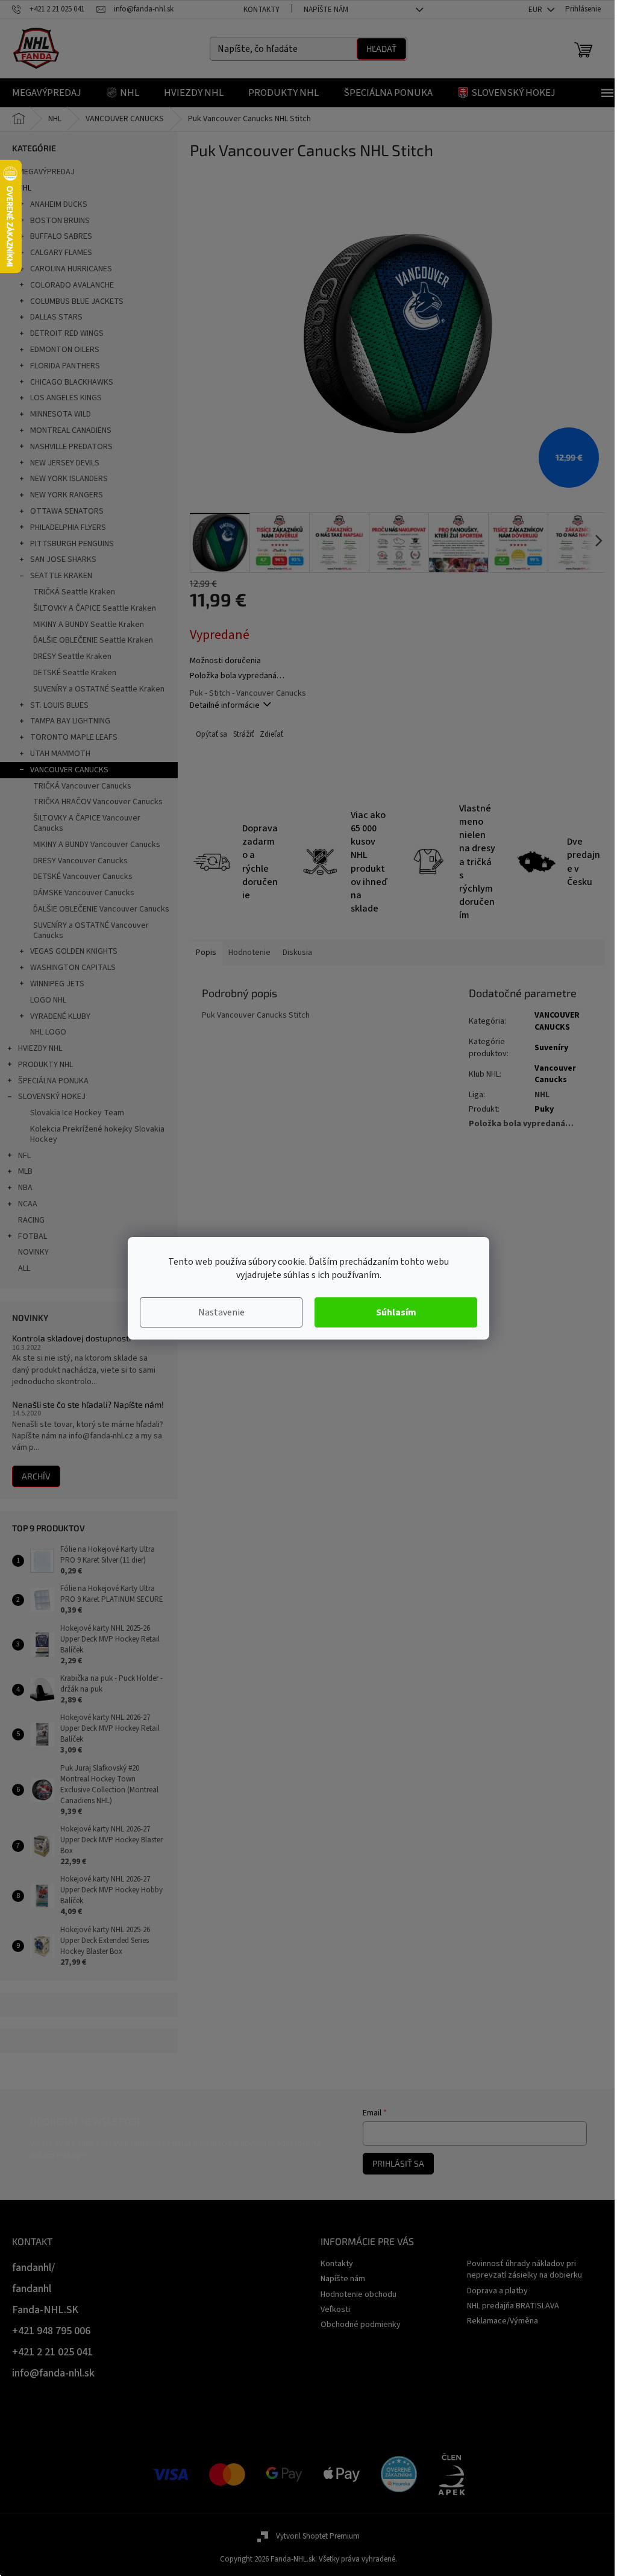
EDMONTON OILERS (65, 350)
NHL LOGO (48, 1032)
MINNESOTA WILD (61, 414)
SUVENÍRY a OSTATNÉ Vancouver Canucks (91, 931)
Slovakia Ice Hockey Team (77, 1113)
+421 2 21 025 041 (52, 2352)
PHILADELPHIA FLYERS (68, 527)
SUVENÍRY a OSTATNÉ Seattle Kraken (99, 689)
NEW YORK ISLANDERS (69, 479)
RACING (31, 1220)
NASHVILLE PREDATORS (71, 447)
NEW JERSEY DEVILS (65, 463)
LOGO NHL (48, 1000)
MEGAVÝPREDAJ (46, 172)
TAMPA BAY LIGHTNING (70, 721)
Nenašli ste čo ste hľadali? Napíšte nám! (88, 1404)
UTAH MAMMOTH (60, 754)
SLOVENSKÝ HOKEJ (52, 1097)
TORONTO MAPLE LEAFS (74, 737)
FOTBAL (33, 1236)
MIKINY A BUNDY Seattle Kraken (89, 625)
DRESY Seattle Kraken (72, 657)
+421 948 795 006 (51, 2331)
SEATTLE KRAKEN (61, 576)
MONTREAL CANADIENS (71, 430)
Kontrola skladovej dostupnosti (71, 1338)
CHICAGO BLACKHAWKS (72, 382)
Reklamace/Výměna (503, 2321)
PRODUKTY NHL (45, 1065)
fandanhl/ (33, 2268)
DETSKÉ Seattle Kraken (75, 673)
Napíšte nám (326, 10)
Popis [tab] (206, 953)
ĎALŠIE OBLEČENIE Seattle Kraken (93, 640)
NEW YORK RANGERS (67, 495)
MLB (25, 1171)
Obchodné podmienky (361, 2325)
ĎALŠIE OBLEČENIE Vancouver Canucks (101, 909)
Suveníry (551, 1048)
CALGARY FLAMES (61, 253)
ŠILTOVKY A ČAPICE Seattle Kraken (95, 608)
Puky (544, 1109)
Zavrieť (271, 735)
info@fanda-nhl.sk (53, 2373)
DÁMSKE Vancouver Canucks (84, 893)
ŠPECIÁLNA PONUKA (53, 1081)
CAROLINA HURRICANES (71, 269)
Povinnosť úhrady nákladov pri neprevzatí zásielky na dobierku (525, 2269)
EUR (536, 10)
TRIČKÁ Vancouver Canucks (82, 786)
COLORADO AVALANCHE (72, 285)
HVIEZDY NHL (40, 1048)
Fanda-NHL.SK (45, 2310)
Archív (36, 1476)
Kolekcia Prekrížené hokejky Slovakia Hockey (97, 1134)
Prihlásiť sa (398, 2163)
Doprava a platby (497, 2291)
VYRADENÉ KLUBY (60, 1016)
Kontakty (262, 10)
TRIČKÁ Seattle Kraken (74, 592)
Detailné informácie (225, 705)
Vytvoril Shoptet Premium (318, 2536)
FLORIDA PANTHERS (65, 366)
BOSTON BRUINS (60, 221)
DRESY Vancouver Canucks (80, 861)
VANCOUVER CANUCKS (69, 770)
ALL (24, 1268)
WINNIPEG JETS (57, 984)
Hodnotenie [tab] (249, 953)
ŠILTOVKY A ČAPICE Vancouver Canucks (87, 823)
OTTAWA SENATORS (67, 511)
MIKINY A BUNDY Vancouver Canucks (97, 845)
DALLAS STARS (56, 317)
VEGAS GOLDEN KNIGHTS (74, 951)
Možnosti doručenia (225, 661)
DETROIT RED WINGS (67, 333)
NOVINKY (33, 1252)
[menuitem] (47, 93)
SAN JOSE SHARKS (63, 559)
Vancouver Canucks (555, 1074)
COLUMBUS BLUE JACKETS (77, 301)
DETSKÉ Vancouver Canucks (83, 877)
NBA (25, 1188)
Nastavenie (221, 1312)
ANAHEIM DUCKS (59, 204)
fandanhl (32, 2289)
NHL (25, 188)
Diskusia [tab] (297, 953)
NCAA (28, 1204)
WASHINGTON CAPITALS (73, 968)
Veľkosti (335, 2310)
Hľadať (381, 49)
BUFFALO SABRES (61, 236)
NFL (24, 1156)
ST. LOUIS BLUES (59, 705)
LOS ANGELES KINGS (66, 398)
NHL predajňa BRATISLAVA (513, 2306)
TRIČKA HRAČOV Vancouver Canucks (98, 802)
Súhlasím (396, 1312)
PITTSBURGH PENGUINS (72, 544)
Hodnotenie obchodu (359, 2294)
